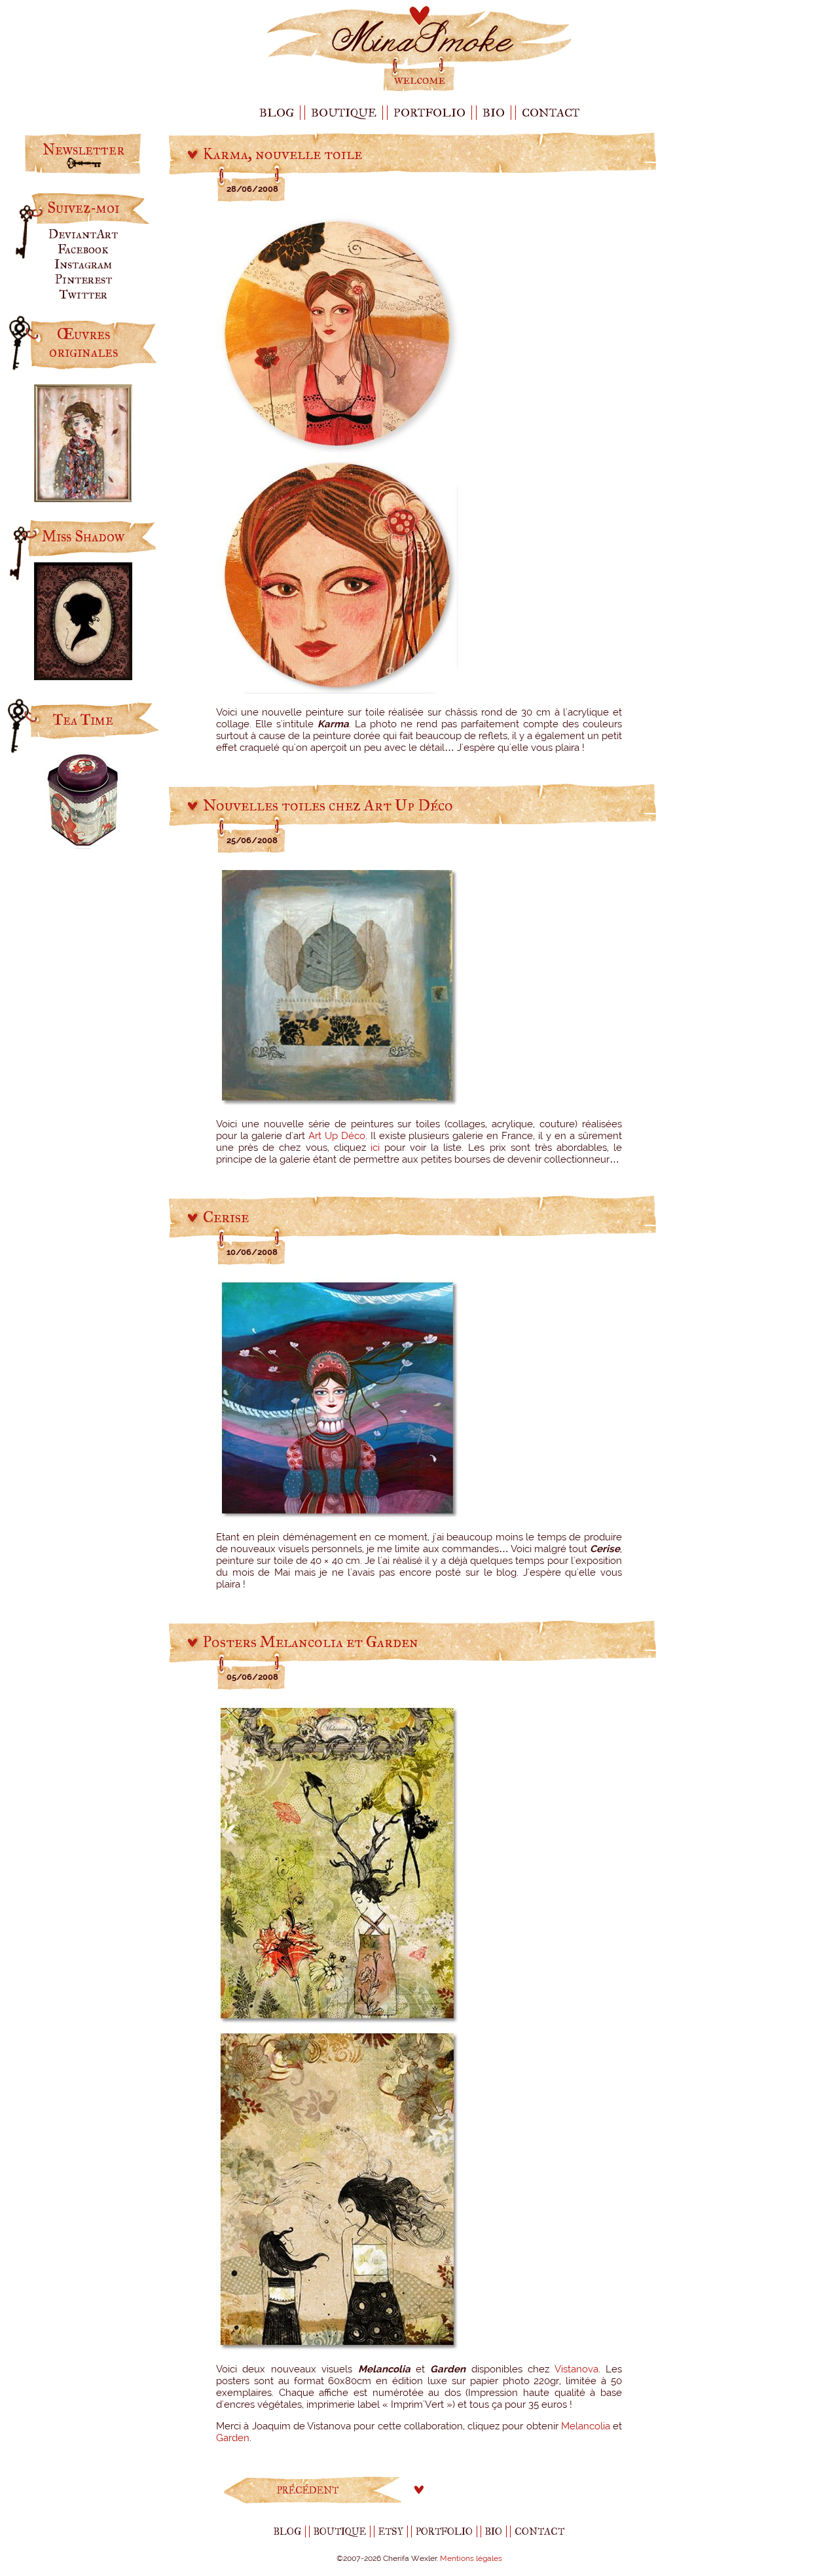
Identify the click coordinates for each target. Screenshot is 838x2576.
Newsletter (83, 150)
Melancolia (586, 2426)
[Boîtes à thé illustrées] (83, 847)
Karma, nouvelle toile (282, 154)
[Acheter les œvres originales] (83, 497)
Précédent (308, 2490)
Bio (494, 113)
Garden (233, 2438)
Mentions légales (471, 2558)
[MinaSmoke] (419, 90)
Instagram (83, 264)
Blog (277, 113)
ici (375, 1148)
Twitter (83, 294)
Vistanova (576, 2369)
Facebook (83, 249)
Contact (551, 113)
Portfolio (429, 113)
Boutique (344, 113)
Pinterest (83, 279)
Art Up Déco (337, 1136)
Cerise (226, 1217)
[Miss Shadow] (83, 675)
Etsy (391, 2531)
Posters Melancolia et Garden (311, 1642)
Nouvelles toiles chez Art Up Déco (328, 805)
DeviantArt (83, 234)
